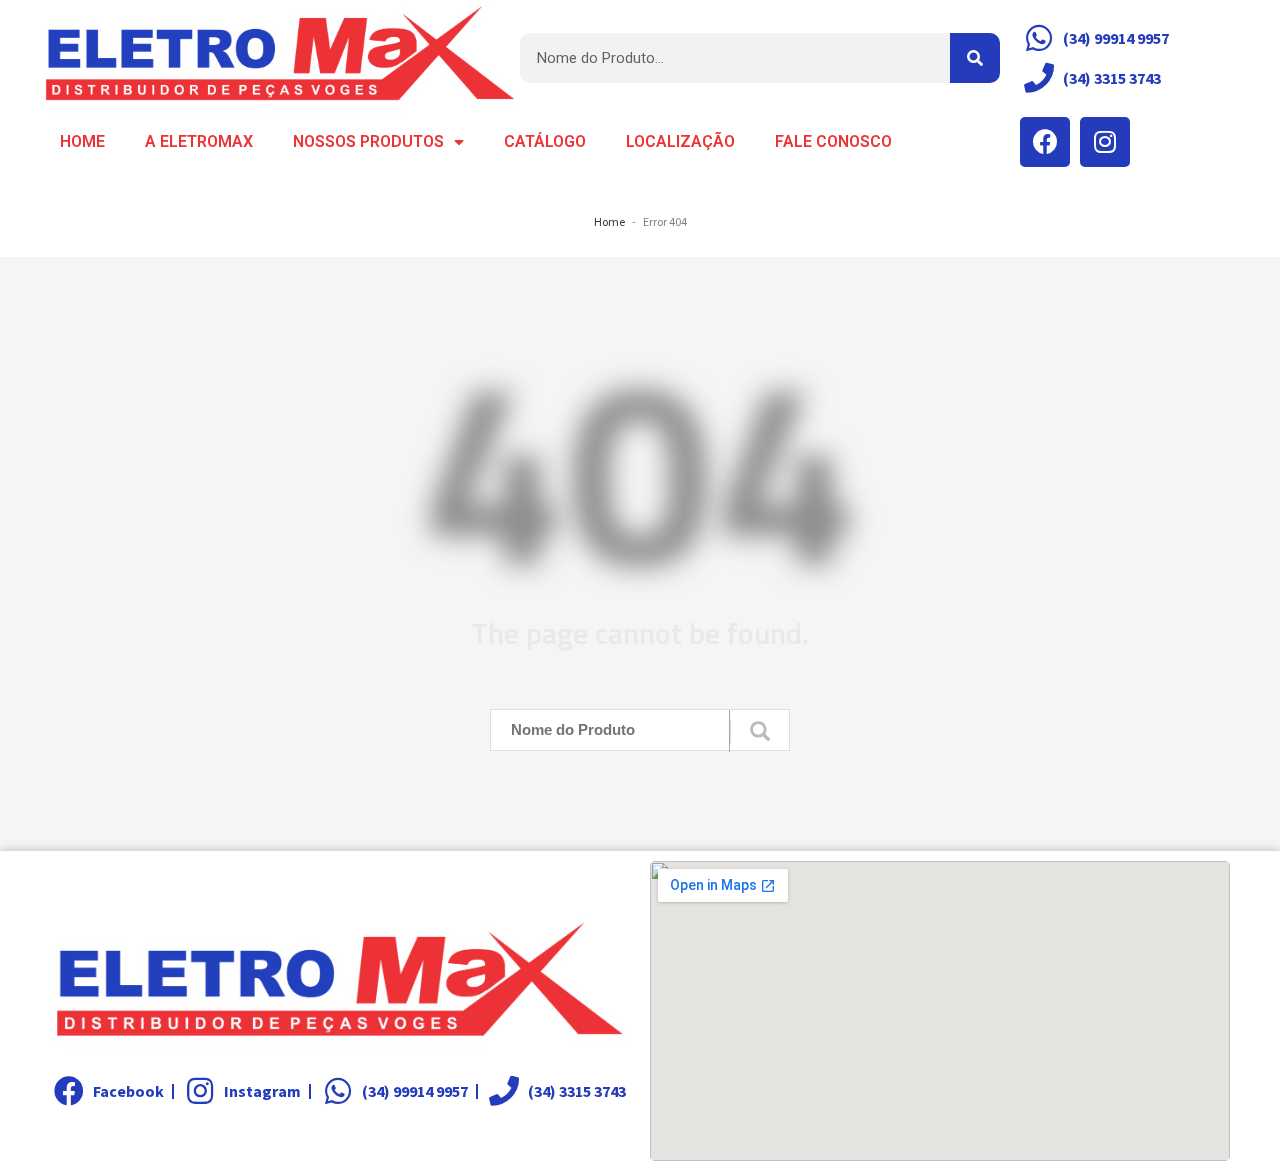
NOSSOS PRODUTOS (368, 141)
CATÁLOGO (545, 141)
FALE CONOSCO (833, 141)
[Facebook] (1045, 142)
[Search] (975, 58)
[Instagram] (1105, 142)
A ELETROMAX (199, 141)
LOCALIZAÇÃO (680, 141)
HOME (82, 141)
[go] (759, 731)
